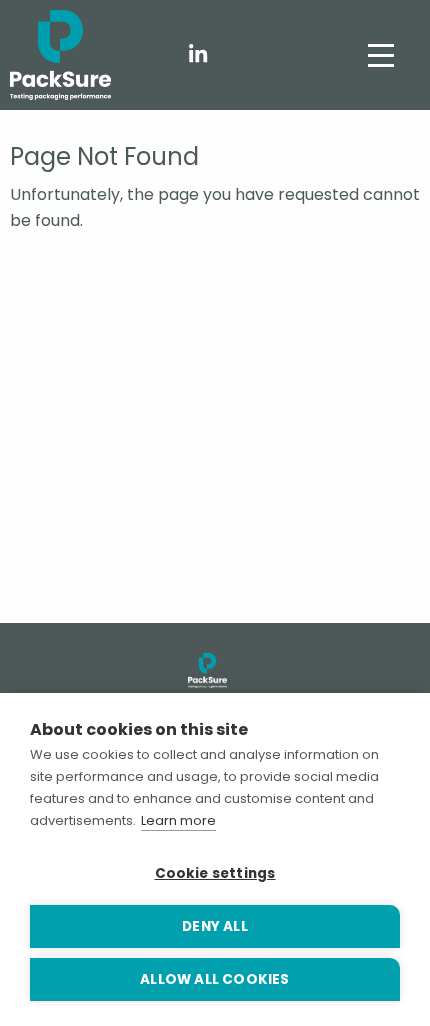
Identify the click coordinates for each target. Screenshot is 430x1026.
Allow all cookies (214, 979)
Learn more (178, 820)
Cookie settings (215, 873)
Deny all (215, 926)
